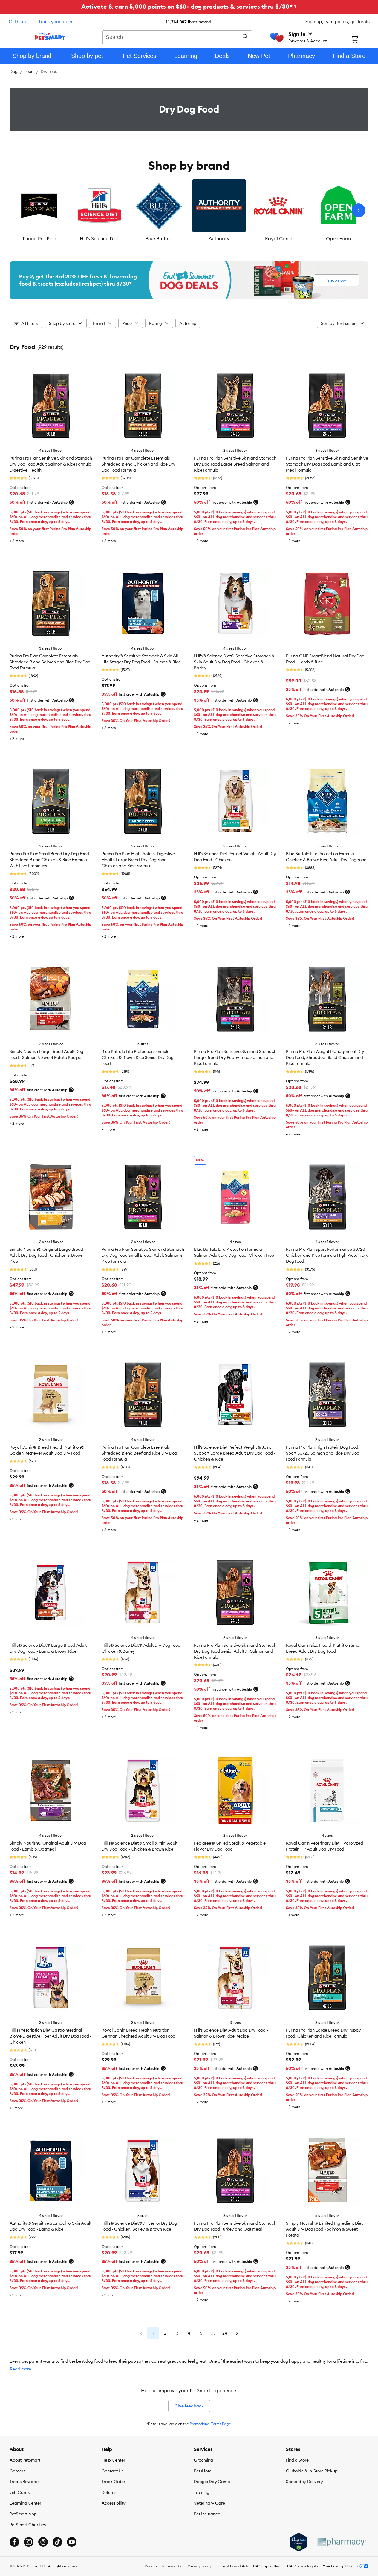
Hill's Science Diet (99, 238)
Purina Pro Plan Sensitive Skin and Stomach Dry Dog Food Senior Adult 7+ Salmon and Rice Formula (235, 1651)
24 (225, 2333)
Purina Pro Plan (39, 238)
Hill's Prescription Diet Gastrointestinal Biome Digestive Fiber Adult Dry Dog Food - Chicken (50, 2036)
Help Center (113, 2460)
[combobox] (177, 36)
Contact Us (113, 2471)
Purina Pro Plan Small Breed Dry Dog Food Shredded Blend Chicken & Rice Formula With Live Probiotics (49, 860)
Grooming (203, 2460)
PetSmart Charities (28, 2525)
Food (29, 71)
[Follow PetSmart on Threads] (43, 2542)
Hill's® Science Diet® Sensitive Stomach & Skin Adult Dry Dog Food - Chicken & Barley (234, 662)
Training (202, 2492)
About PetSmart (25, 2460)
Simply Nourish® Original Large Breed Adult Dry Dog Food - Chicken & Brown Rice (46, 1255)
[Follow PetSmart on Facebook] (14, 2542)
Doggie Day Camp (212, 2482)
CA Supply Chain (268, 2566)
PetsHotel (203, 2471)
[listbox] (189, 210)
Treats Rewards (25, 2482)
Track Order (113, 2482)
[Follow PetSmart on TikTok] (57, 2542)
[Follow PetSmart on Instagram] (29, 2542)
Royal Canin (279, 238)
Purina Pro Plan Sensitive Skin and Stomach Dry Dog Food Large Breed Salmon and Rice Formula (235, 464)
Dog (14, 71)
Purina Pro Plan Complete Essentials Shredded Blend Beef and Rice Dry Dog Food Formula (139, 1453)
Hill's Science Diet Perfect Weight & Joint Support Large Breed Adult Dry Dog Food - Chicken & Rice (235, 1453)
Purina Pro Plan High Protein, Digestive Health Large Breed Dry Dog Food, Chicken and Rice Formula (138, 860)
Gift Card (18, 22)
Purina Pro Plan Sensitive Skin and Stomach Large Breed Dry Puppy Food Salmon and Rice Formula (235, 1057)
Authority (219, 238)
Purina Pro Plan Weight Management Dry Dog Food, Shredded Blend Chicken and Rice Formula (325, 1057)
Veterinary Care (209, 2503)
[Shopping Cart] (363, 40)
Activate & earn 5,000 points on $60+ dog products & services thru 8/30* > (189, 6)
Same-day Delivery (304, 2482)
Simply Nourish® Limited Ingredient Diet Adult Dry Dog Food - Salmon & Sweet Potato (324, 2229)
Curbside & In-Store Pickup (312, 2471)
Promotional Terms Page (210, 2424)
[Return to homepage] (50, 36)
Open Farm (338, 238)
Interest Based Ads (232, 2566)
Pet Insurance (207, 2514)
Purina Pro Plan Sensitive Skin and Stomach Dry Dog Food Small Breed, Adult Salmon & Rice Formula (143, 1255)
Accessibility (114, 2503)
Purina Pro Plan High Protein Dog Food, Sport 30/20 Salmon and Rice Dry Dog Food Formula (323, 1453)
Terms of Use (172, 2566)
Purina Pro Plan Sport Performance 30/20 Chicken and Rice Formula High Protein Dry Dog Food (327, 1255)
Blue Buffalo (159, 238)
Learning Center (25, 2503)
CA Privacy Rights (303, 2566)
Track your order (55, 22)
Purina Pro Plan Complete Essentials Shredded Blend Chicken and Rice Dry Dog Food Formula (139, 464)
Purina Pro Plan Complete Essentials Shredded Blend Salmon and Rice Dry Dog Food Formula (50, 662)
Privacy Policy (200, 2566)
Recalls (151, 2566)
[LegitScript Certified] (299, 2542)
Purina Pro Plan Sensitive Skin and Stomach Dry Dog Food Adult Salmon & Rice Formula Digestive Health (51, 464)
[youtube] (72, 2542)
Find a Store (297, 2460)
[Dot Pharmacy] (342, 2542)
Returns (109, 2492)
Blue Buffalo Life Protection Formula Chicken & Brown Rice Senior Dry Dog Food (138, 1057)
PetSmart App (23, 2514)
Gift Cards (20, 2492)
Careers (17, 2471)
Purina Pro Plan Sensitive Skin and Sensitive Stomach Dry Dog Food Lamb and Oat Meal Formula (327, 464)
